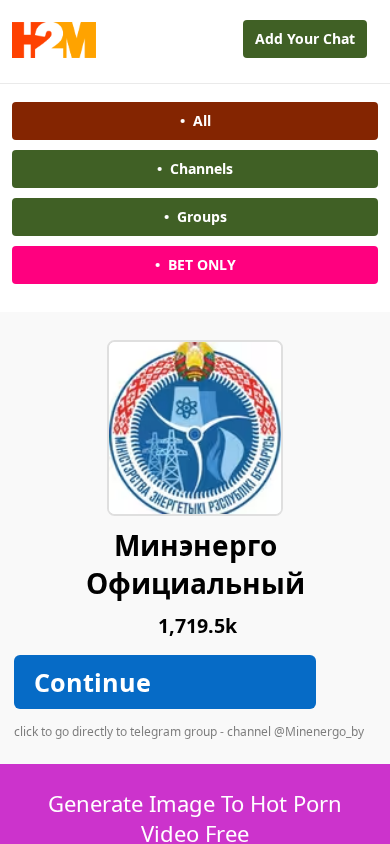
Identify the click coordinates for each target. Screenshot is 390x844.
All (195, 120)
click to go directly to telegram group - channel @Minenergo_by (189, 731)
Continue (92, 682)
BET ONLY (195, 264)
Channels (195, 168)
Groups (195, 216)
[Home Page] (54, 52)
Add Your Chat (305, 38)
